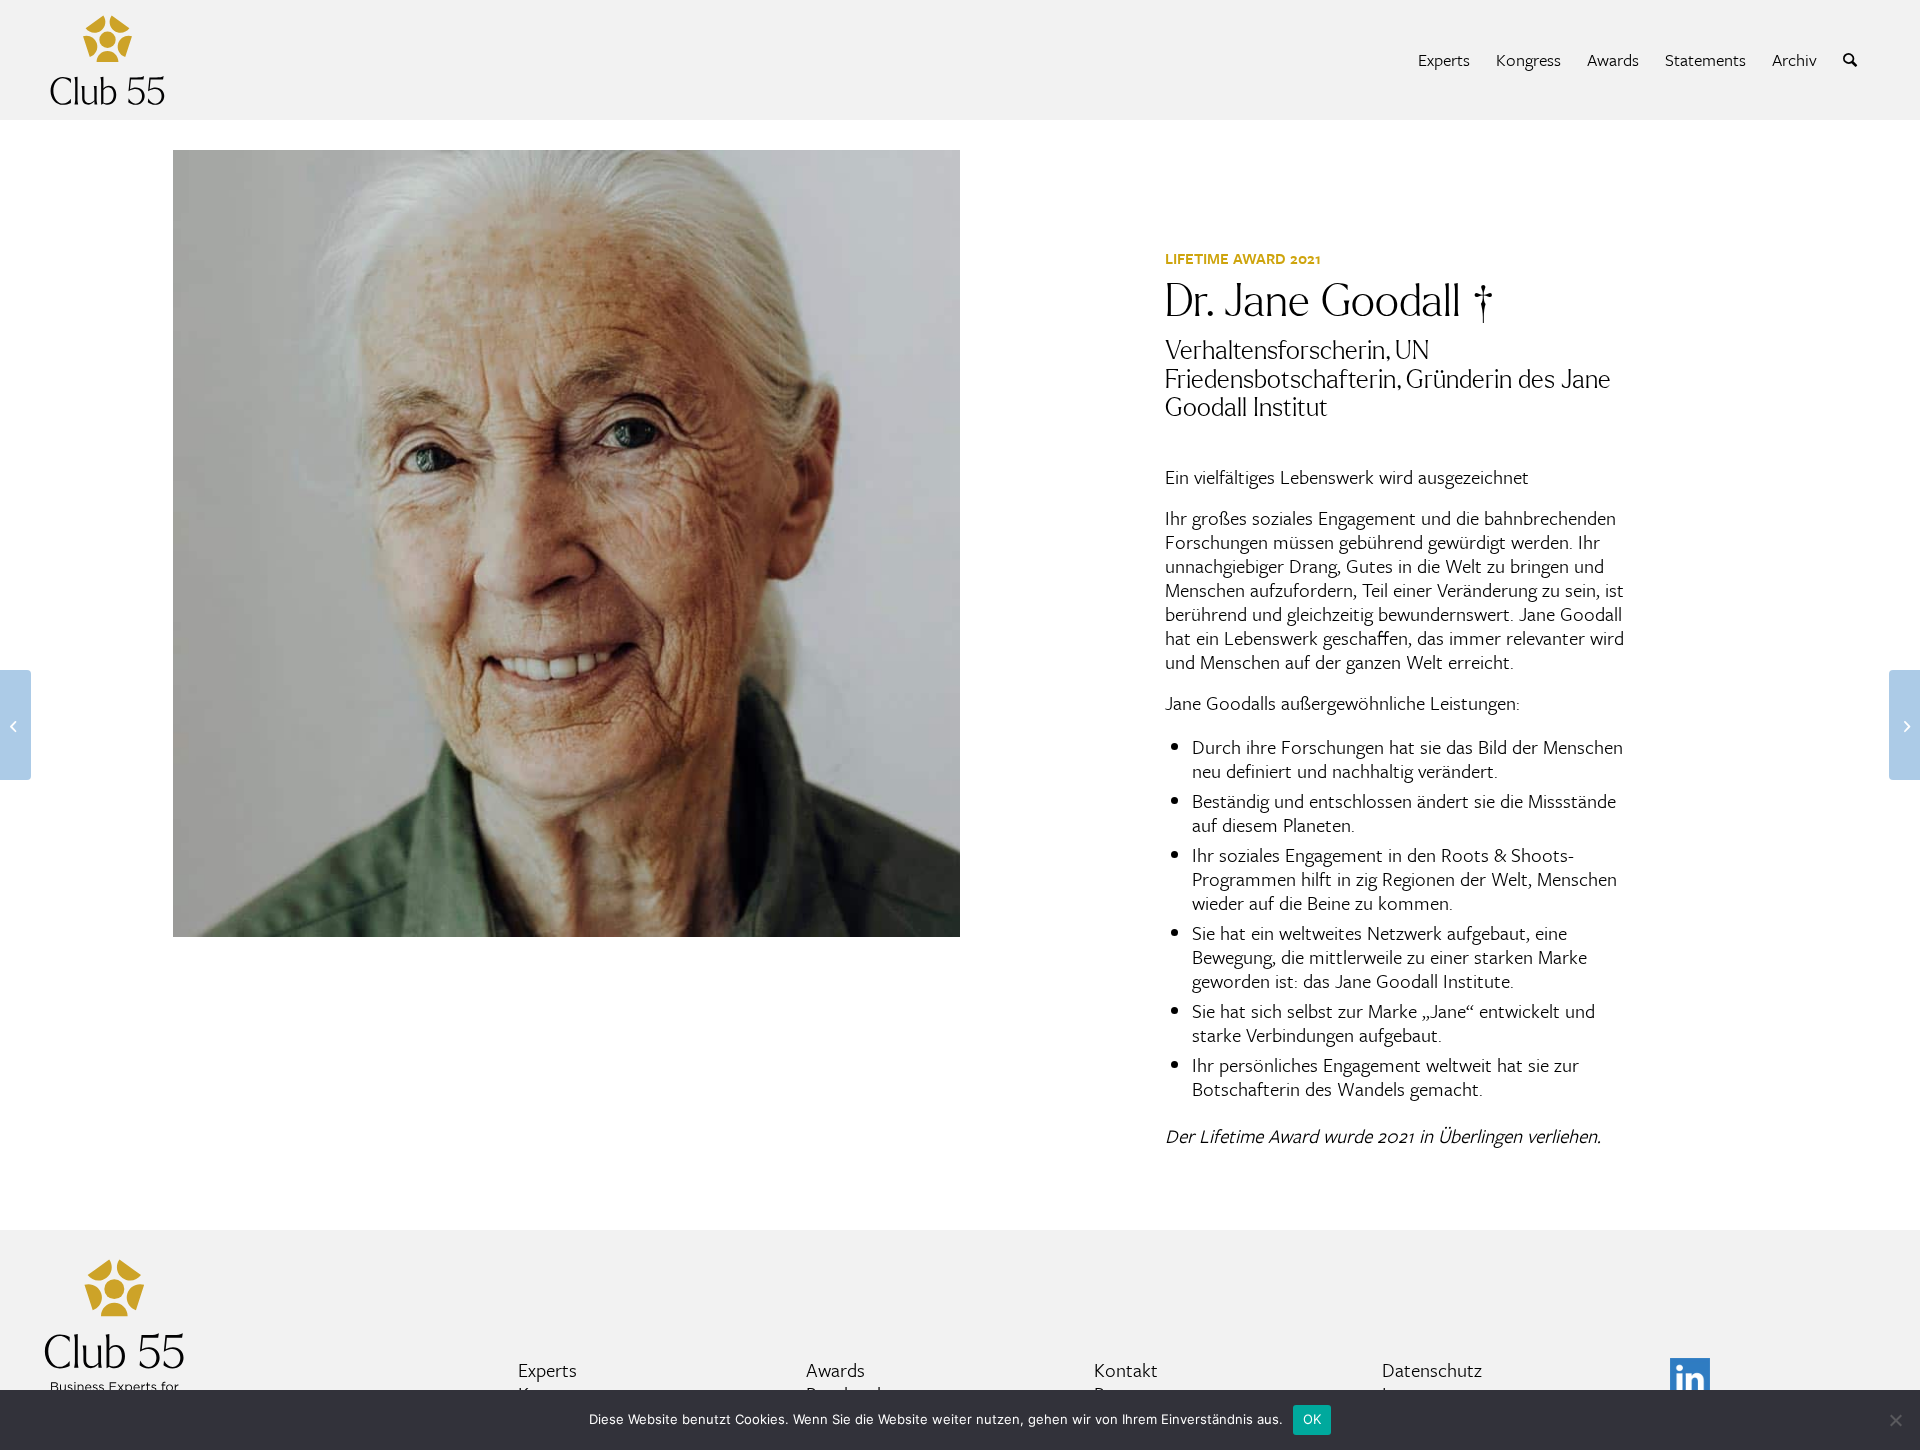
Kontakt (1126, 1369)
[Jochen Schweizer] (15, 725)
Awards (835, 1369)
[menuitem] (1444, 60)
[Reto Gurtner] (1904, 725)
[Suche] (1850, 60)
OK (1312, 1419)
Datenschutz (1432, 1369)
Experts (547, 1369)
